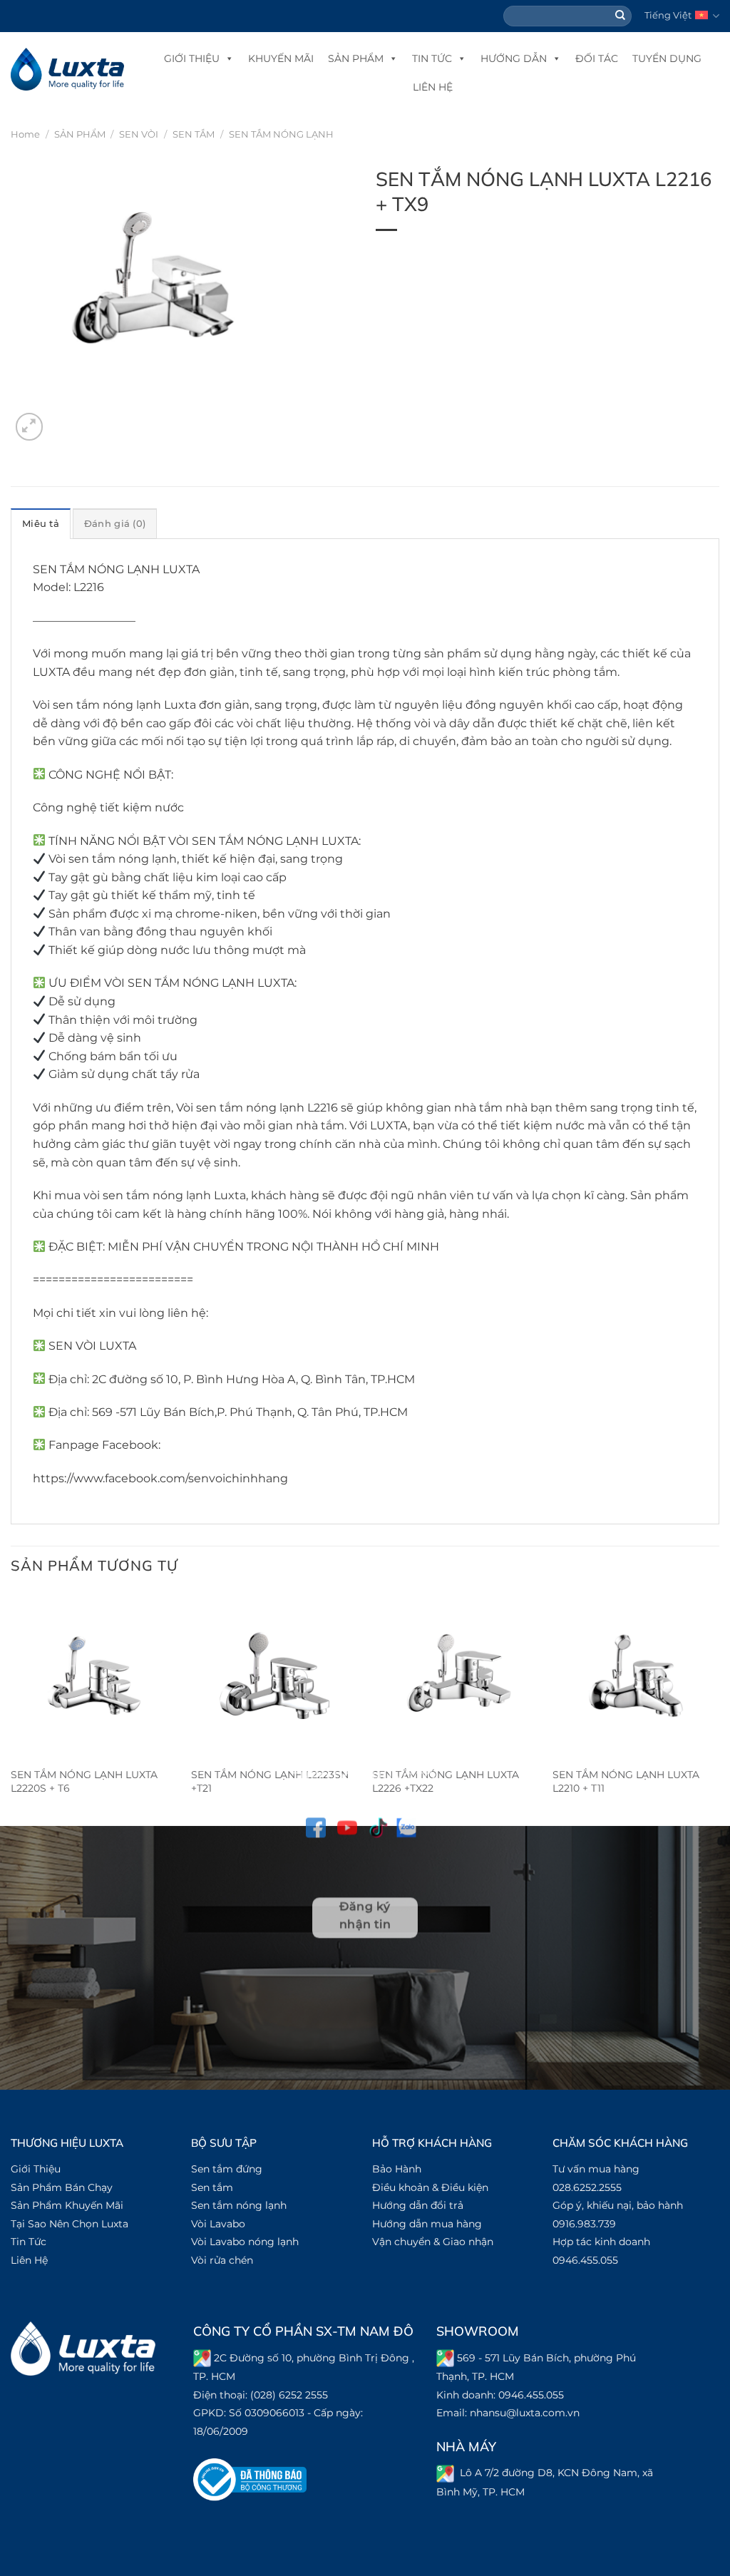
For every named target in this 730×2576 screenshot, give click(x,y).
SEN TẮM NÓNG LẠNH (281, 134)
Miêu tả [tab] (41, 524)
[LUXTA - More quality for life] (67, 69)
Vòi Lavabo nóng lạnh (245, 2242)
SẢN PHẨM (356, 58)
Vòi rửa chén (222, 2260)
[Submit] (621, 16)
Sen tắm (212, 2187)
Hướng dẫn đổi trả (418, 2205)
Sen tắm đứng (227, 2169)
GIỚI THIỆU (192, 58)
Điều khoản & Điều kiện (430, 2187)
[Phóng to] (30, 427)
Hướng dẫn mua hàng (427, 2224)
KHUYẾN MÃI (281, 58)
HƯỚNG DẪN (514, 58)
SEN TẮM (194, 134)
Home (25, 134)
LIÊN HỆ (433, 87)
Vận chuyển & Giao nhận (433, 2242)
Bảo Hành (397, 2169)
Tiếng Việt (668, 15)
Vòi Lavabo (218, 2224)
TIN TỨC (432, 58)
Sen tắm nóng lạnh (239, 2205)
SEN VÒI (139, 134)
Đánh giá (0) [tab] (115, 524)
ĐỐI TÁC (597, 58)
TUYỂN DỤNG (667, 58)
